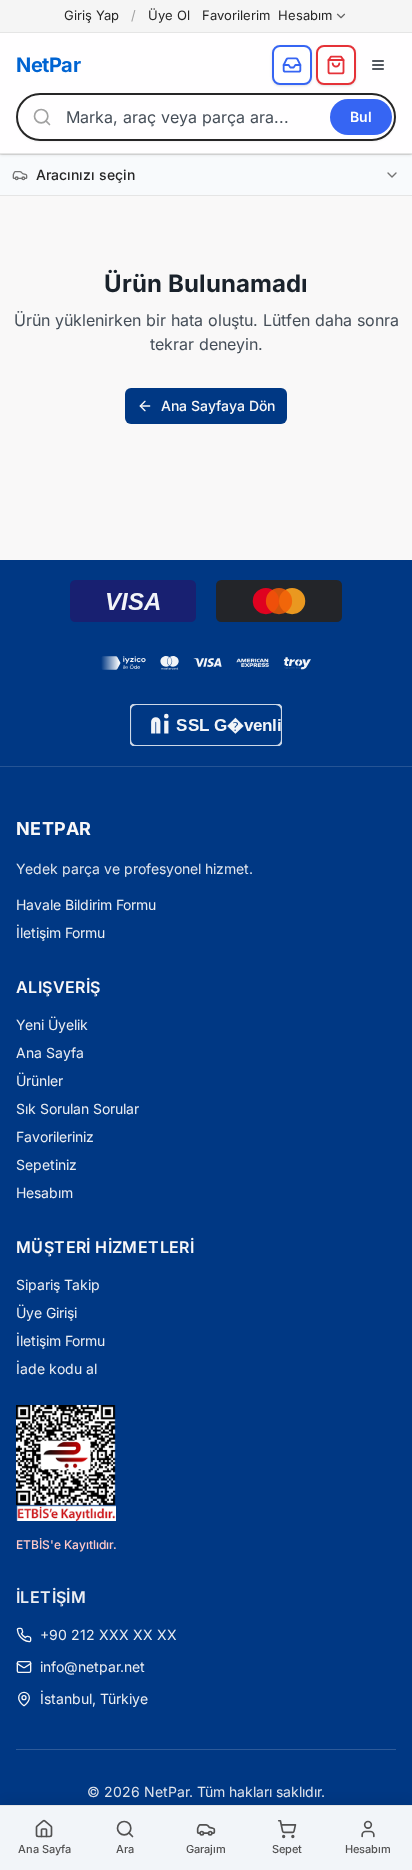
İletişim (51, 1597)
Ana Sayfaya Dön (218, 405)
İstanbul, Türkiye (94, 1698)
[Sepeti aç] (336, 65)
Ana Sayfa (50, 1052)
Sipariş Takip (58, 1284)
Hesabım (305, 15)
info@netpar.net (92, 1666)
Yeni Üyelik (52, 1024)
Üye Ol (169, 15)
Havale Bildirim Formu (86, 904)
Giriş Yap (91, 15)
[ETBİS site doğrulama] (66, 1463)
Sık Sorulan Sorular (77, 1108)
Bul (361, 116)
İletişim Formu (60, 932)
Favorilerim (236, 15)
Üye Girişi (46, 1312)
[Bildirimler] (292, 65)
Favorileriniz (55, 1136)
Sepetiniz (46, 1164)
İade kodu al (56, 1368)
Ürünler (39, 1080)
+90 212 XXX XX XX (108, 1634)
